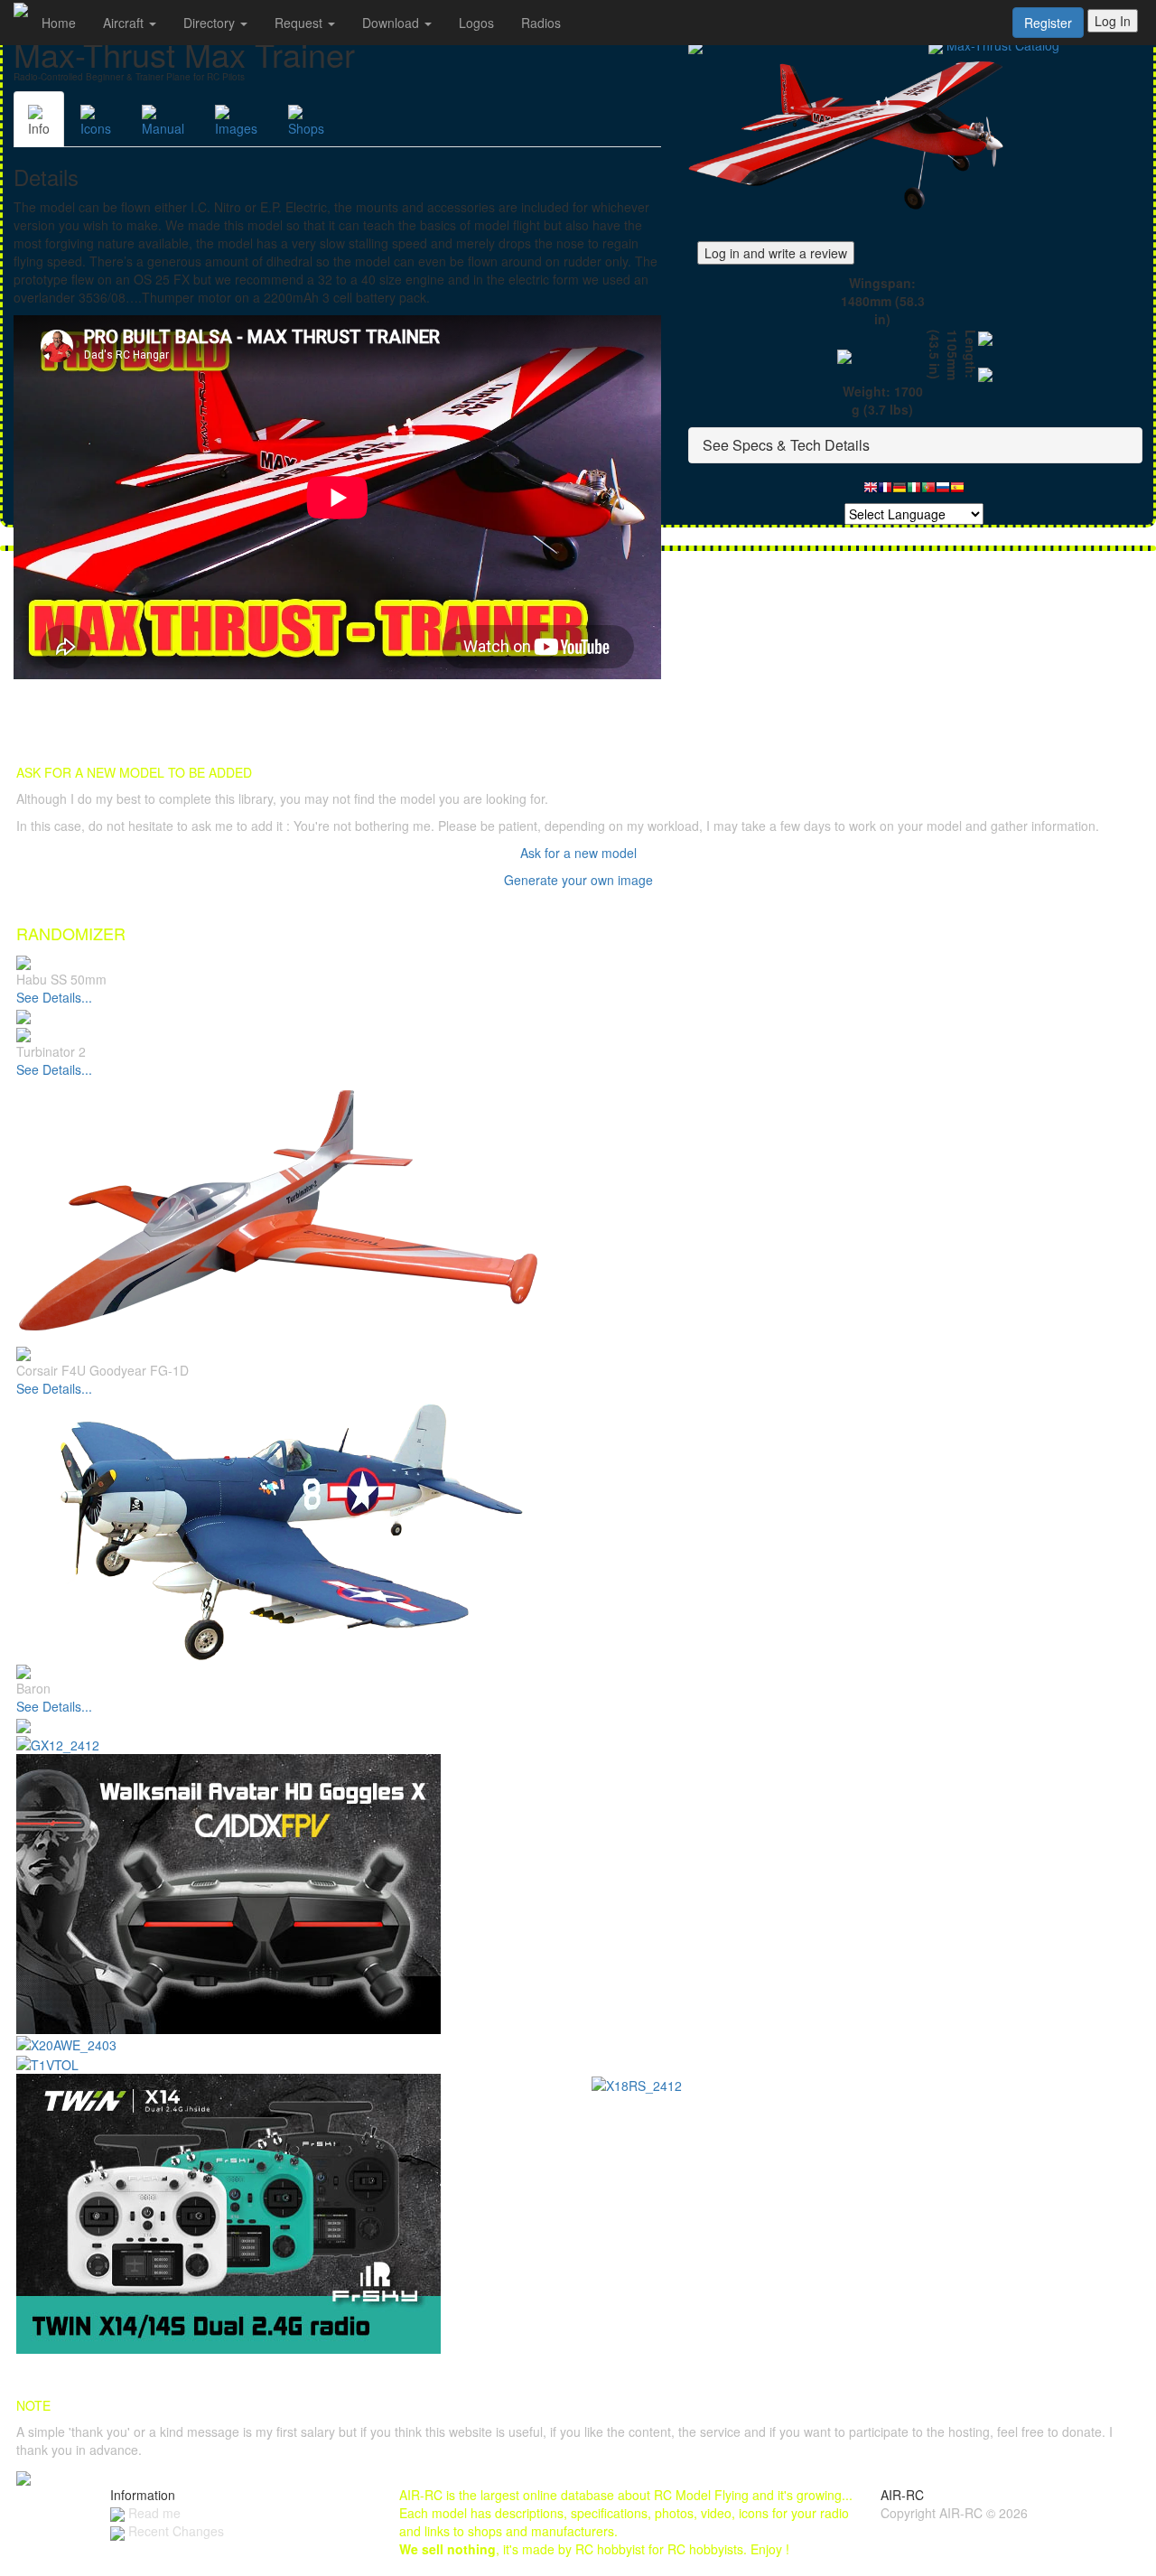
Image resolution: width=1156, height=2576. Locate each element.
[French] (885, 492)
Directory (211, 23)
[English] (871, 492)
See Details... (54, 997)
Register (1048, 23)
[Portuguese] (928, 492)
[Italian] (914, 492)
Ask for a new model (578, 853)
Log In (1113, 21)
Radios (541, 23)
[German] (900, 492)
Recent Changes (174, 2531)
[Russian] (943, 492)
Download (392, 23)
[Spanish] (957, 492)
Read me (153, 2513)
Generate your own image (578, 880)
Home (59, 23)
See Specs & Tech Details (786, 445)
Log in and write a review (776, 253)
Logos (476, 23)
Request (300, 23)
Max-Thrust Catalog (1003, 45)
